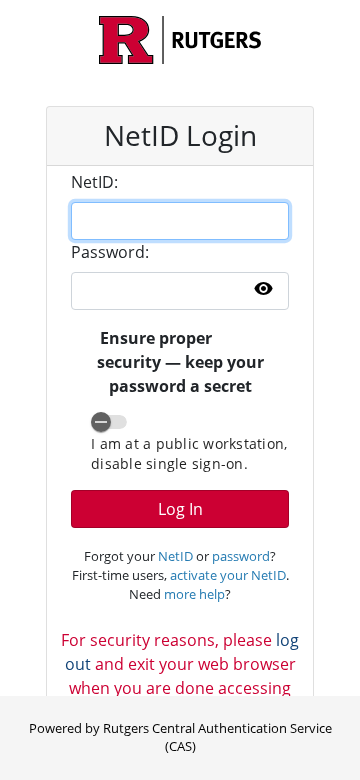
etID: (94, 182)
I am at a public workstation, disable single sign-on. (189, 453)
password (241, 556)
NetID (175, 556)
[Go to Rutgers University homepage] (180, 40)
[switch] (109, 422)
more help (194, 594)
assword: (110, 252)
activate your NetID (228, 575)
